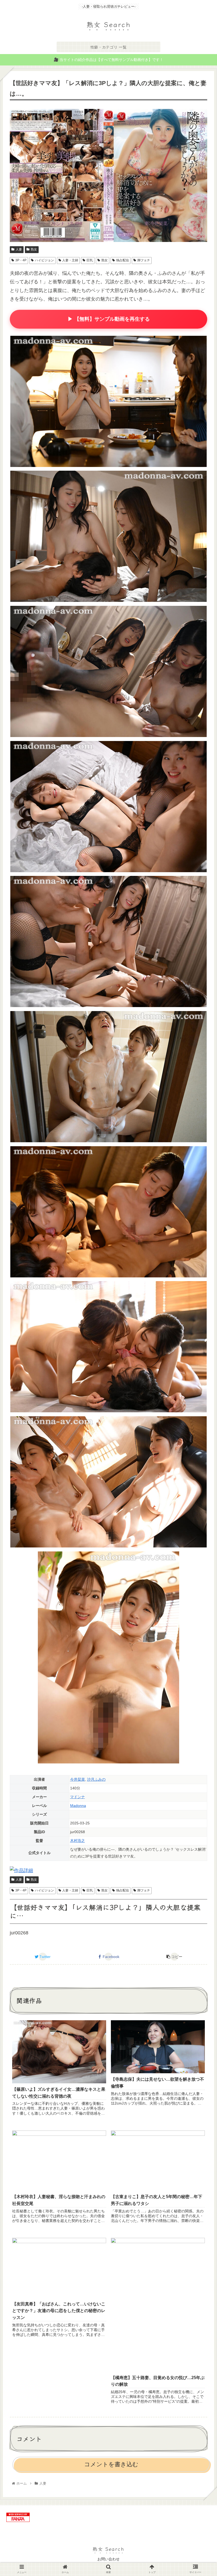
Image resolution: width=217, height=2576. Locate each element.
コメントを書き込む (111, 2464)
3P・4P (21, 260)
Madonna (78, 1806)
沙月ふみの (96, 1779)
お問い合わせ (108, 2559)
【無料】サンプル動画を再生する (108, 319)
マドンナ (78, 1797)
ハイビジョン (44, 260)
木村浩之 (78, 1841)
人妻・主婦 (70, 260)
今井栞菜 (78, 1779)
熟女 (34, 249)
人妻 (19, 249)
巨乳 (90, 260)
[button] (200, 1288)
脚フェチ (144, 260)
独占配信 (123, 260)
